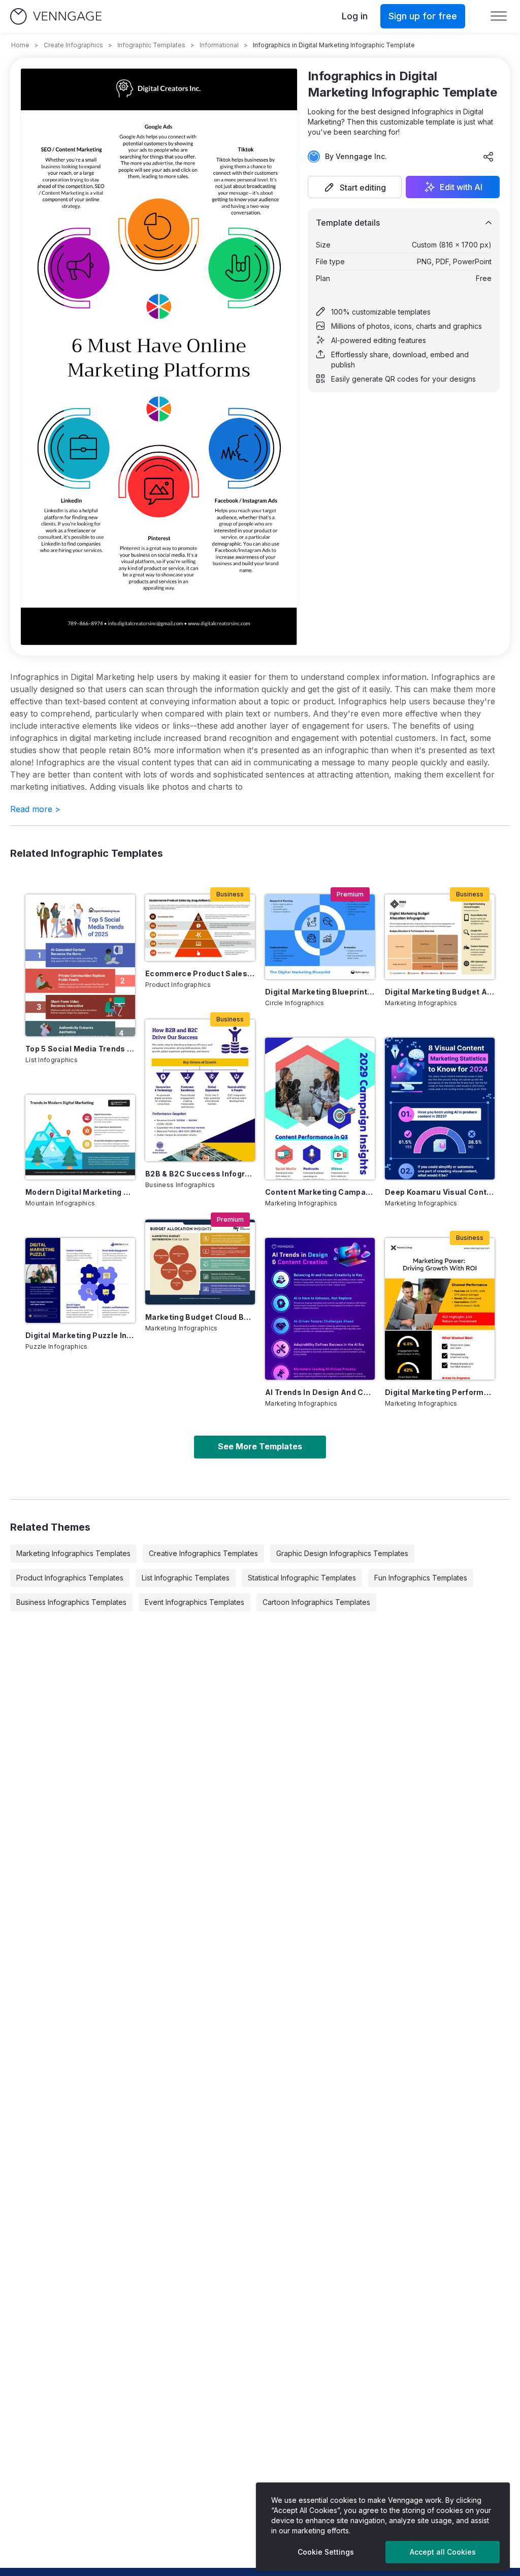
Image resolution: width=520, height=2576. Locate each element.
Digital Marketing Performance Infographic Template (440, 1392)
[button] (355, 187)
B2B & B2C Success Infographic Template (200, 1174)
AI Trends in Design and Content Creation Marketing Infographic (320, 1392)
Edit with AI (461, 187)
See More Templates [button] (260, 1446)
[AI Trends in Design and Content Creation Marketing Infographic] (320, 1309)
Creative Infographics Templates (203, 1553)
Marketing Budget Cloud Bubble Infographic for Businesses (200, 1317)
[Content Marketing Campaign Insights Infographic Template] (320, 1109)
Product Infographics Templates (70, 1578)
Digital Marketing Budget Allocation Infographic (440, 992)
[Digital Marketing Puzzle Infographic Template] (80, 1280)
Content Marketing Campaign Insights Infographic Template (320, 1192)
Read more (35, 809)
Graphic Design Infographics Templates (342, 1553)
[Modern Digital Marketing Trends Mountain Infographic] (80, 1137)
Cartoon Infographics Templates (316, 1602)
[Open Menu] (499, 16)
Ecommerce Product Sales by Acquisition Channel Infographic (200, 973)
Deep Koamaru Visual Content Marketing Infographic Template (440, 1192)
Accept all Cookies (443, 2552)
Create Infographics (73, 45)
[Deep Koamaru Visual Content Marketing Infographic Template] (440, 1109)
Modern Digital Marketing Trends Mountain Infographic (80, 1192)
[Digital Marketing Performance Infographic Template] (440, 1309)
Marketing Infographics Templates (73, 1553)
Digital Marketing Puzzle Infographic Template (80, 1335)
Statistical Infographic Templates (302, 1578)
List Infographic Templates (186, 1578)
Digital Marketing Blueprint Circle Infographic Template (320, 992)
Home (20, 45)
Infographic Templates (151, 45)
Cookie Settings (326, 2552)
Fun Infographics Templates (421, 1578)
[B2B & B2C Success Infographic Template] (200, 1090)
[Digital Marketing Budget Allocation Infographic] (440, 937)
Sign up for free (423, 16)
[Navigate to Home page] (56, 17)
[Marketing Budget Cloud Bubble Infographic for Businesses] (200, 1262)
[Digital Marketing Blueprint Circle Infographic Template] (320, 937)
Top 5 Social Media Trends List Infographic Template (80, 1049)
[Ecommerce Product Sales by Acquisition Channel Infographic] (200, 928)
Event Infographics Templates (194, 1602)
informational (219, 45)
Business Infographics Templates (71, 1602)
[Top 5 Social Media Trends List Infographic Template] (80, 965)
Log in (355, 16)
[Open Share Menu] (489, 157)
